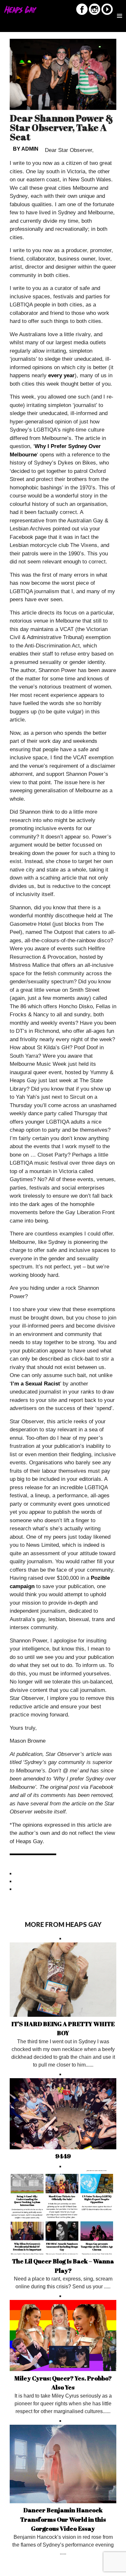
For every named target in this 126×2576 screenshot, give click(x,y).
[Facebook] (82, 14)
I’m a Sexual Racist (36, 1384)
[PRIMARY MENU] (120, 11)
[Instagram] (94, 14)
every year (61, 375)
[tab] (63, 1874)
